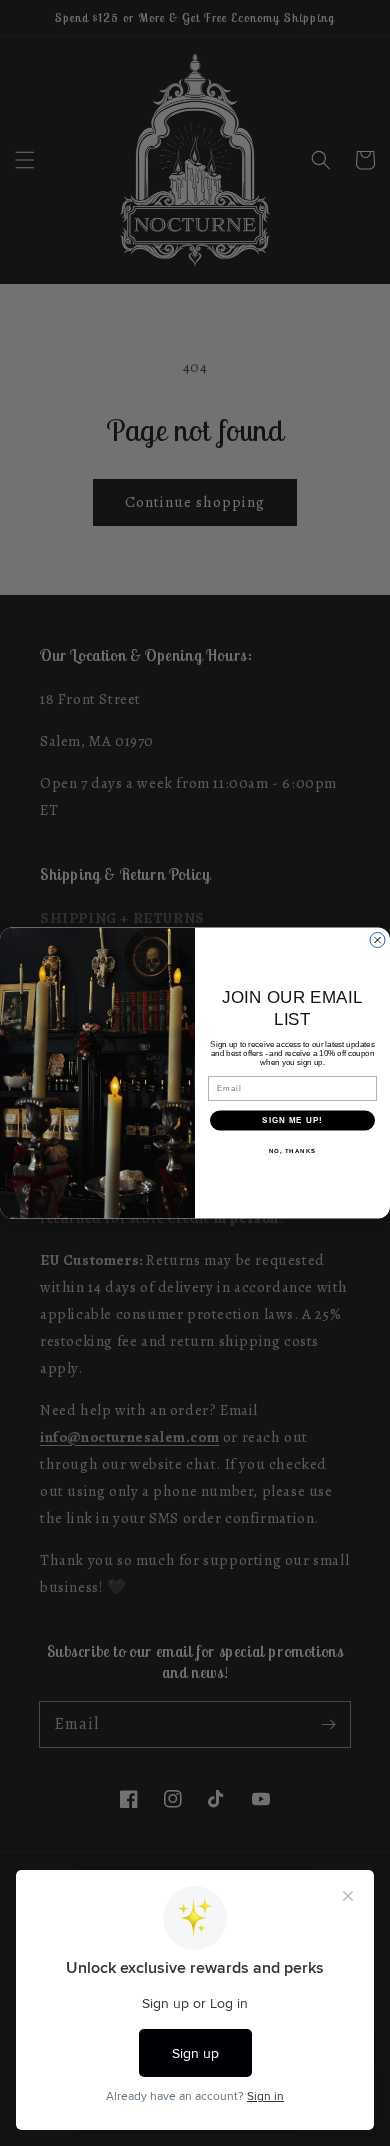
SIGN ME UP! (292, 1120)
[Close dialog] (377, 939)
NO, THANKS (293, 1150)
